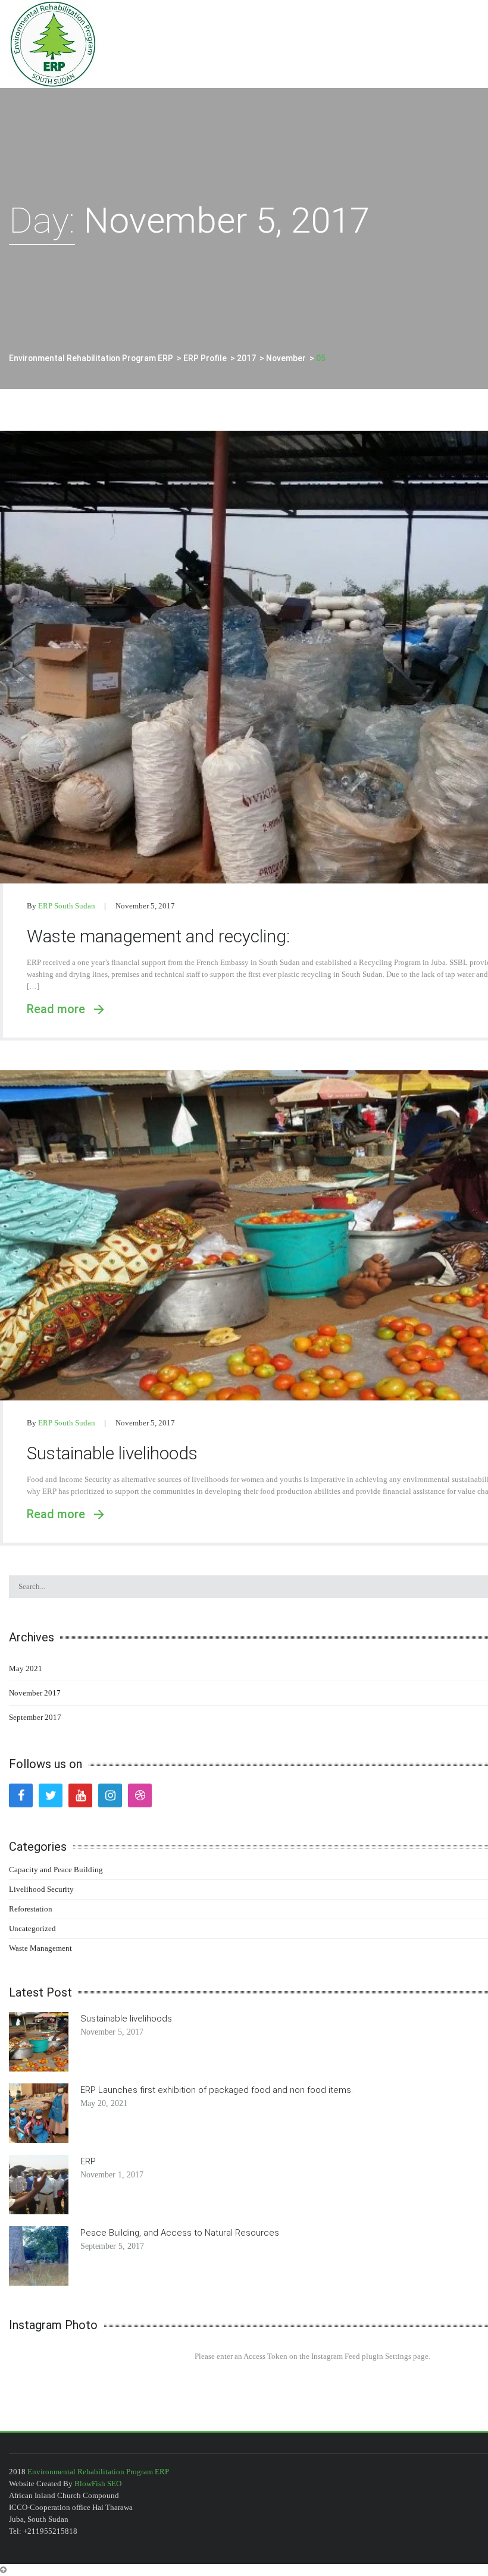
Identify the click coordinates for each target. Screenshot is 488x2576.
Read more (60, 1009)
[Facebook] (21, 1795)
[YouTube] (80, 1795)
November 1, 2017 (112, 2175)
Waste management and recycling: (158, 936)
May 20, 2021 (104, 2103)
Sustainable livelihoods (112, 1453)
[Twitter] (51, 1795)
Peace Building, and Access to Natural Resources (180, 2233)
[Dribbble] (140, 1795)
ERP (88, 2161)
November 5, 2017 (145, 906)
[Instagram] (110, 1795)
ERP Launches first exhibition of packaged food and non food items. (217, 2090)
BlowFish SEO (98, 2483)
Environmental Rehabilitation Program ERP (98, 2472)
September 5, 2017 (112, 2246)
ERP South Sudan (67, 906)
